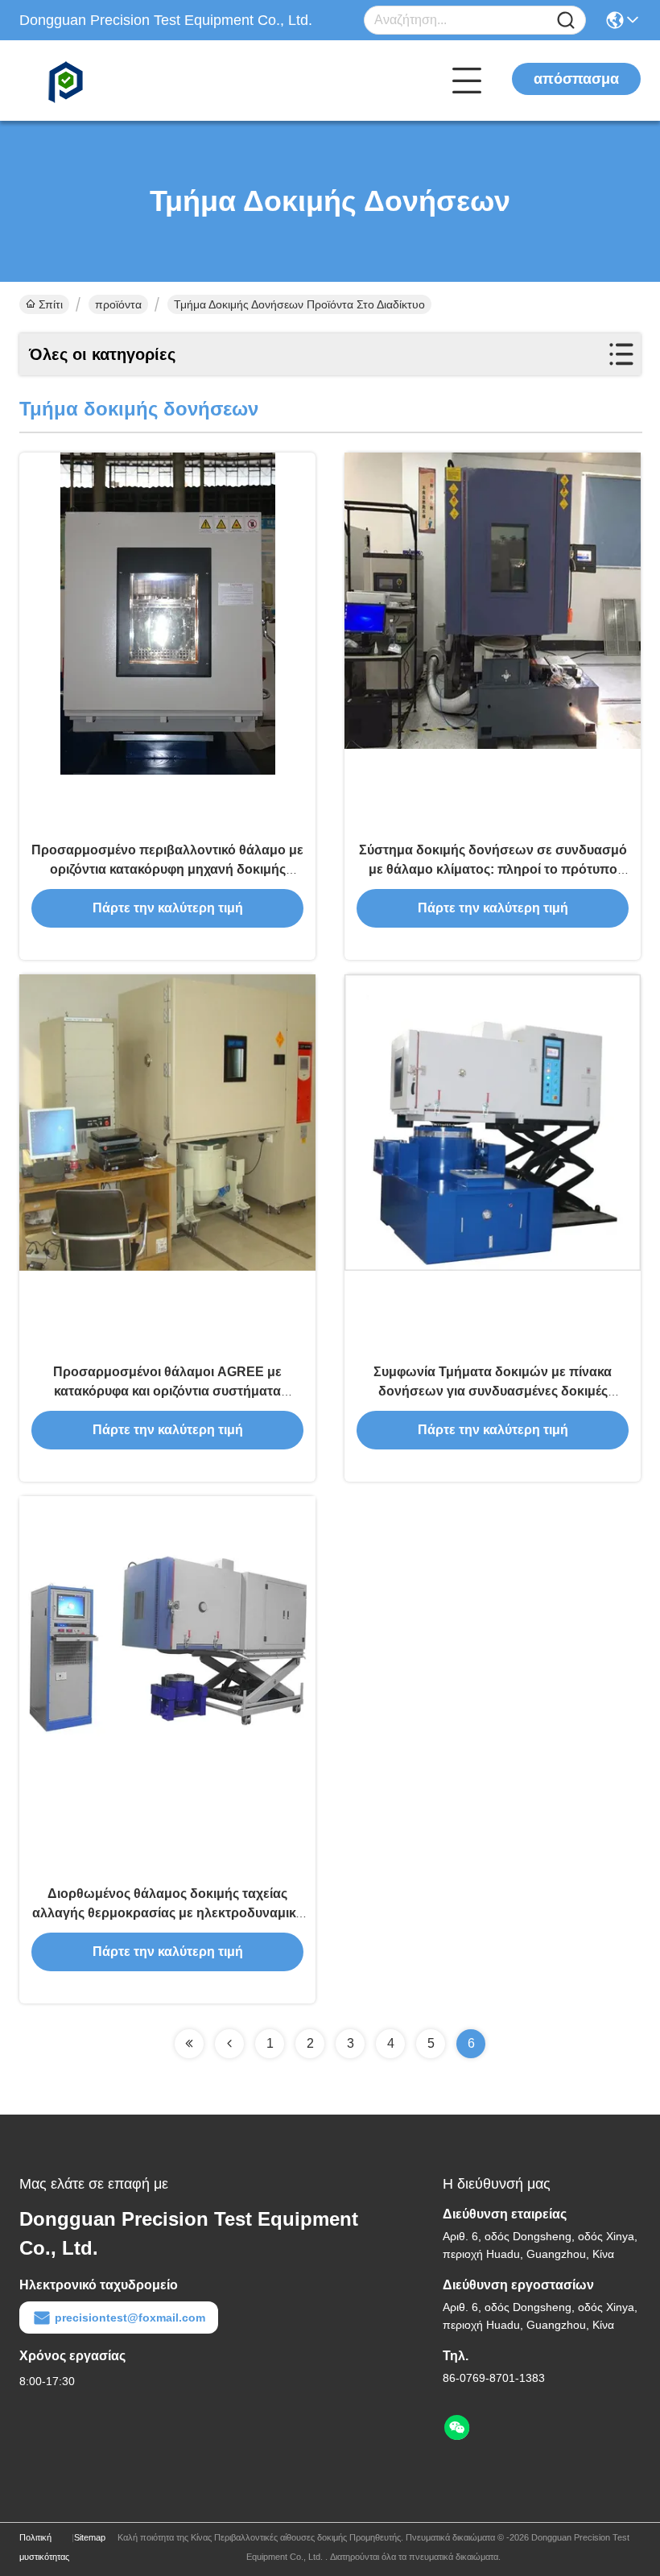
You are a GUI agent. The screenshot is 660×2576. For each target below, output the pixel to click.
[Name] (566, 21)
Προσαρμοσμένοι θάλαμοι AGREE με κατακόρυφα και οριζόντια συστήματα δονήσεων (167, 1391)
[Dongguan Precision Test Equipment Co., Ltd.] (108, 81)
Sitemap (90, 2537)
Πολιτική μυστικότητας (44, 2547)
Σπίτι (51, 304)
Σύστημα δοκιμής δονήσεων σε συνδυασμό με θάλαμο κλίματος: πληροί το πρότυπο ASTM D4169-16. (493, 869)
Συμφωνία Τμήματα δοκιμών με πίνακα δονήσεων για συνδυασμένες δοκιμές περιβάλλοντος (493, 1391)
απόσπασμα (576, 79)
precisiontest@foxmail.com (130, 2318)
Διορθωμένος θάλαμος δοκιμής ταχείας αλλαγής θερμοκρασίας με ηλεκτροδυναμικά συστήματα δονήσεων (168, 1913)
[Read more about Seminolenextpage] (189, 2044)
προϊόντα (118, 304)
